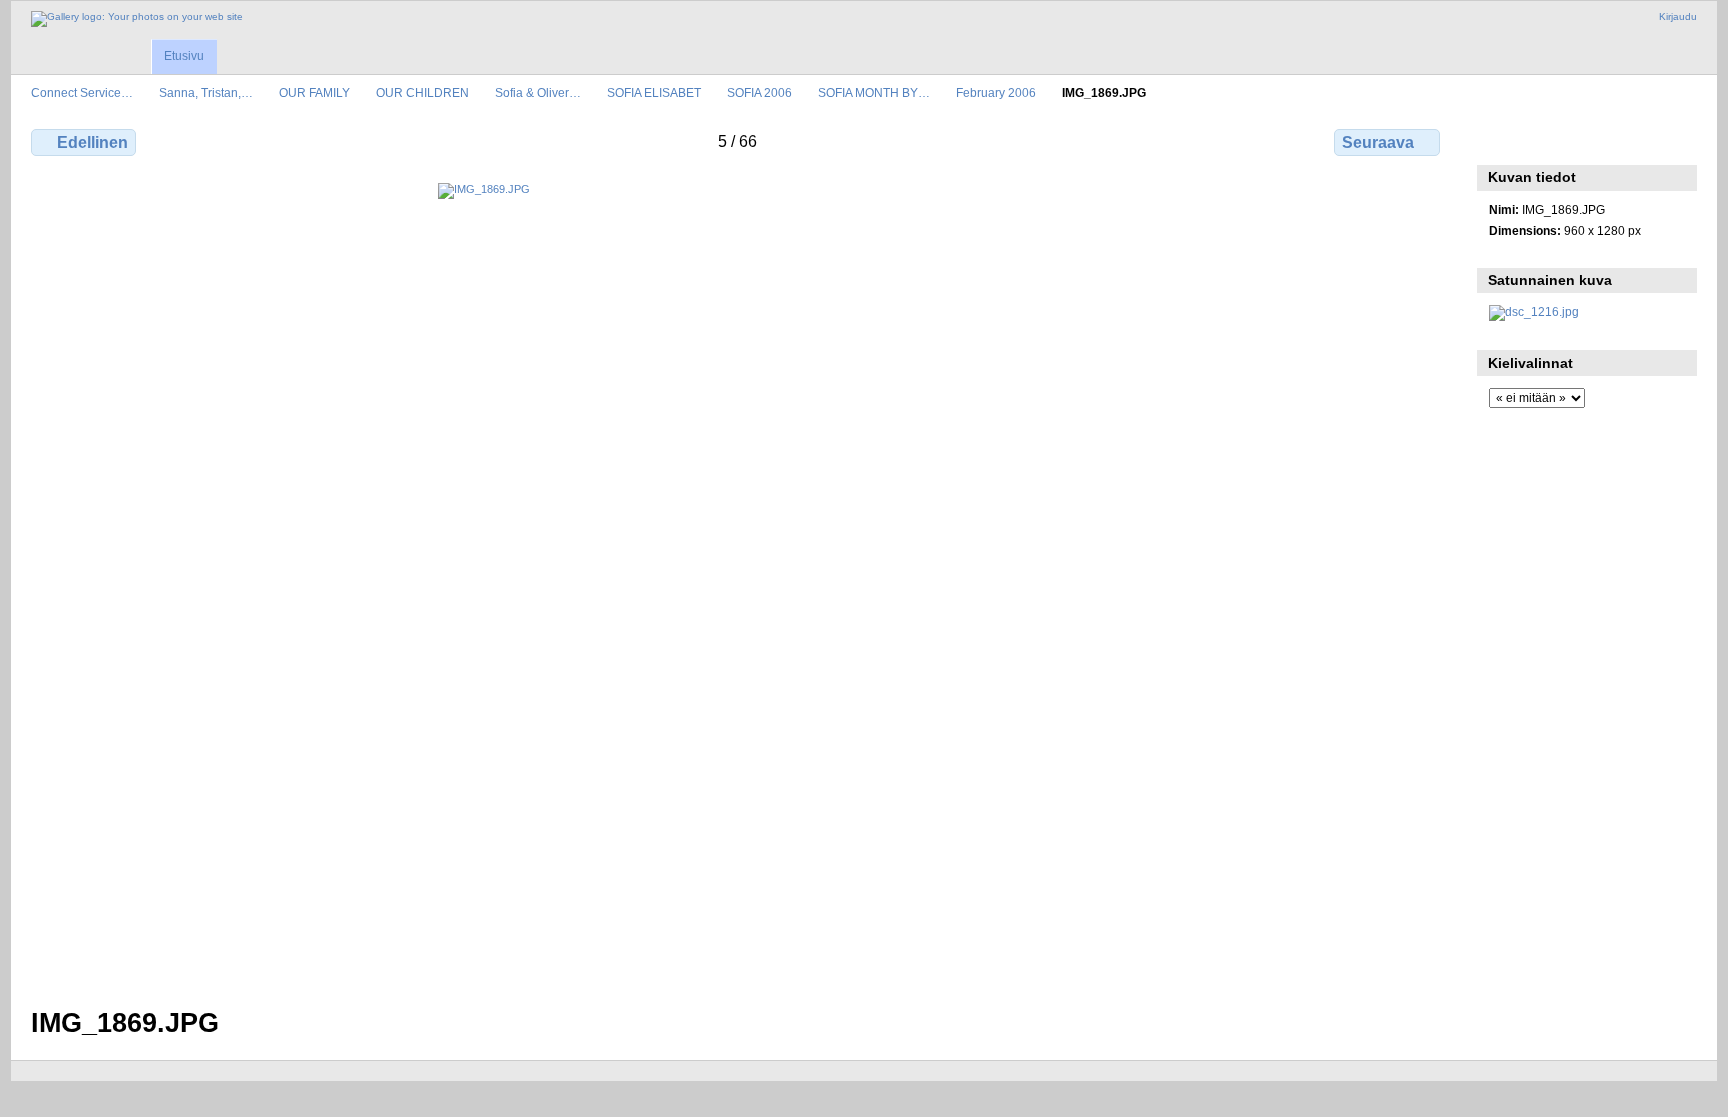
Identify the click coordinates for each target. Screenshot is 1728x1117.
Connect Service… (82, 92)
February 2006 (996, 92)
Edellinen (92, 142)
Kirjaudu (1678, 16)
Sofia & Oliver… (538, 92)
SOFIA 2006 (759, 92)
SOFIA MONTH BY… (874, 92)
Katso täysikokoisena (1499, 140)
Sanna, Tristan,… (206, 92)
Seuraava (1378, 142)
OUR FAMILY (314, 92)
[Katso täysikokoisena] (737, 583)
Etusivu (184, 56)
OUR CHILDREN (422, 92)
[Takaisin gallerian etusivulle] (137, 19)
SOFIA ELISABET (654, 92)
